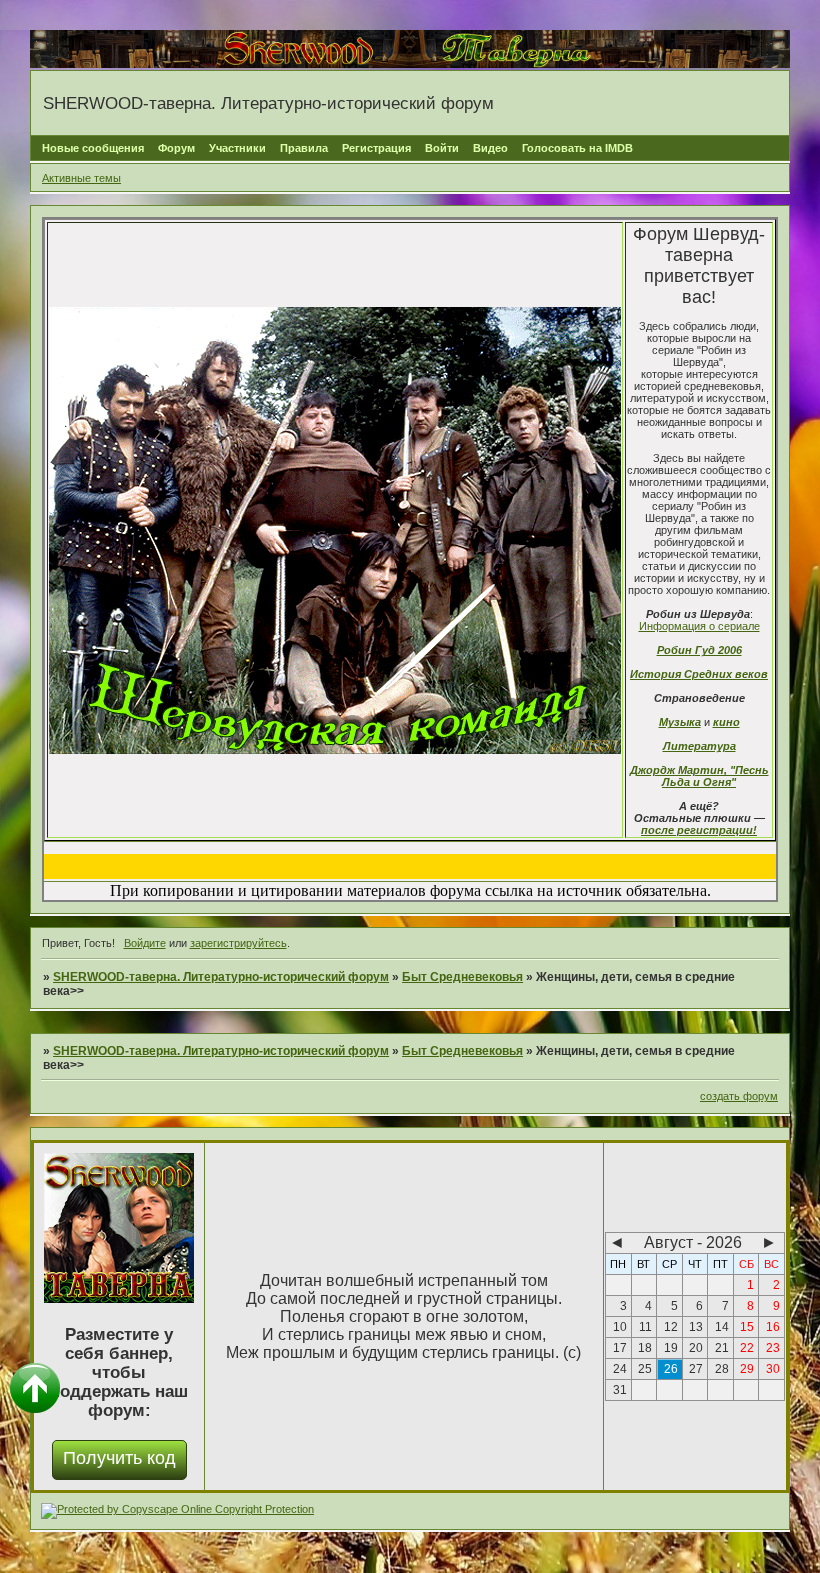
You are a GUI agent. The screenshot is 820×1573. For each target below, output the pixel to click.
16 (773, 1327)
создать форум (739, 1096)
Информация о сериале (699, 626)
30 (773, 1369)
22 (747, 1348)
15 (747, 1327)
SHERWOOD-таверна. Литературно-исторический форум (221, 977)
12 (671, 1327)
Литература (699, 746)
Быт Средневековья (462, 977)
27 (696, 1369)
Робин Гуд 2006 (699, 650)
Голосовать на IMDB (577, 148)
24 (620, 1369)
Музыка (680, 722)
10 (620, 1327)
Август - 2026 (693, 1242)
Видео (490, 148)
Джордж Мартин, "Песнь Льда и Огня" (699, 776)
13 (696, 1327)
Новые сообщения (93, 148)
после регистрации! (699, 830)
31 (620, 1390)
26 (671, 1369)
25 (645, 1369)
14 (722, 1327)
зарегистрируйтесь (238, 943)
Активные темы (81, 178)
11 (645, 1327)
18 (645, 1348)
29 (747, 1369)
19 (671, 1348)
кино (726, 722)
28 (722, 1369)
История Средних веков (699, 674)
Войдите (145, 943)
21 (722, 1348)
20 (696, 1348)
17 (620, 1348)
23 (773, 1348)
